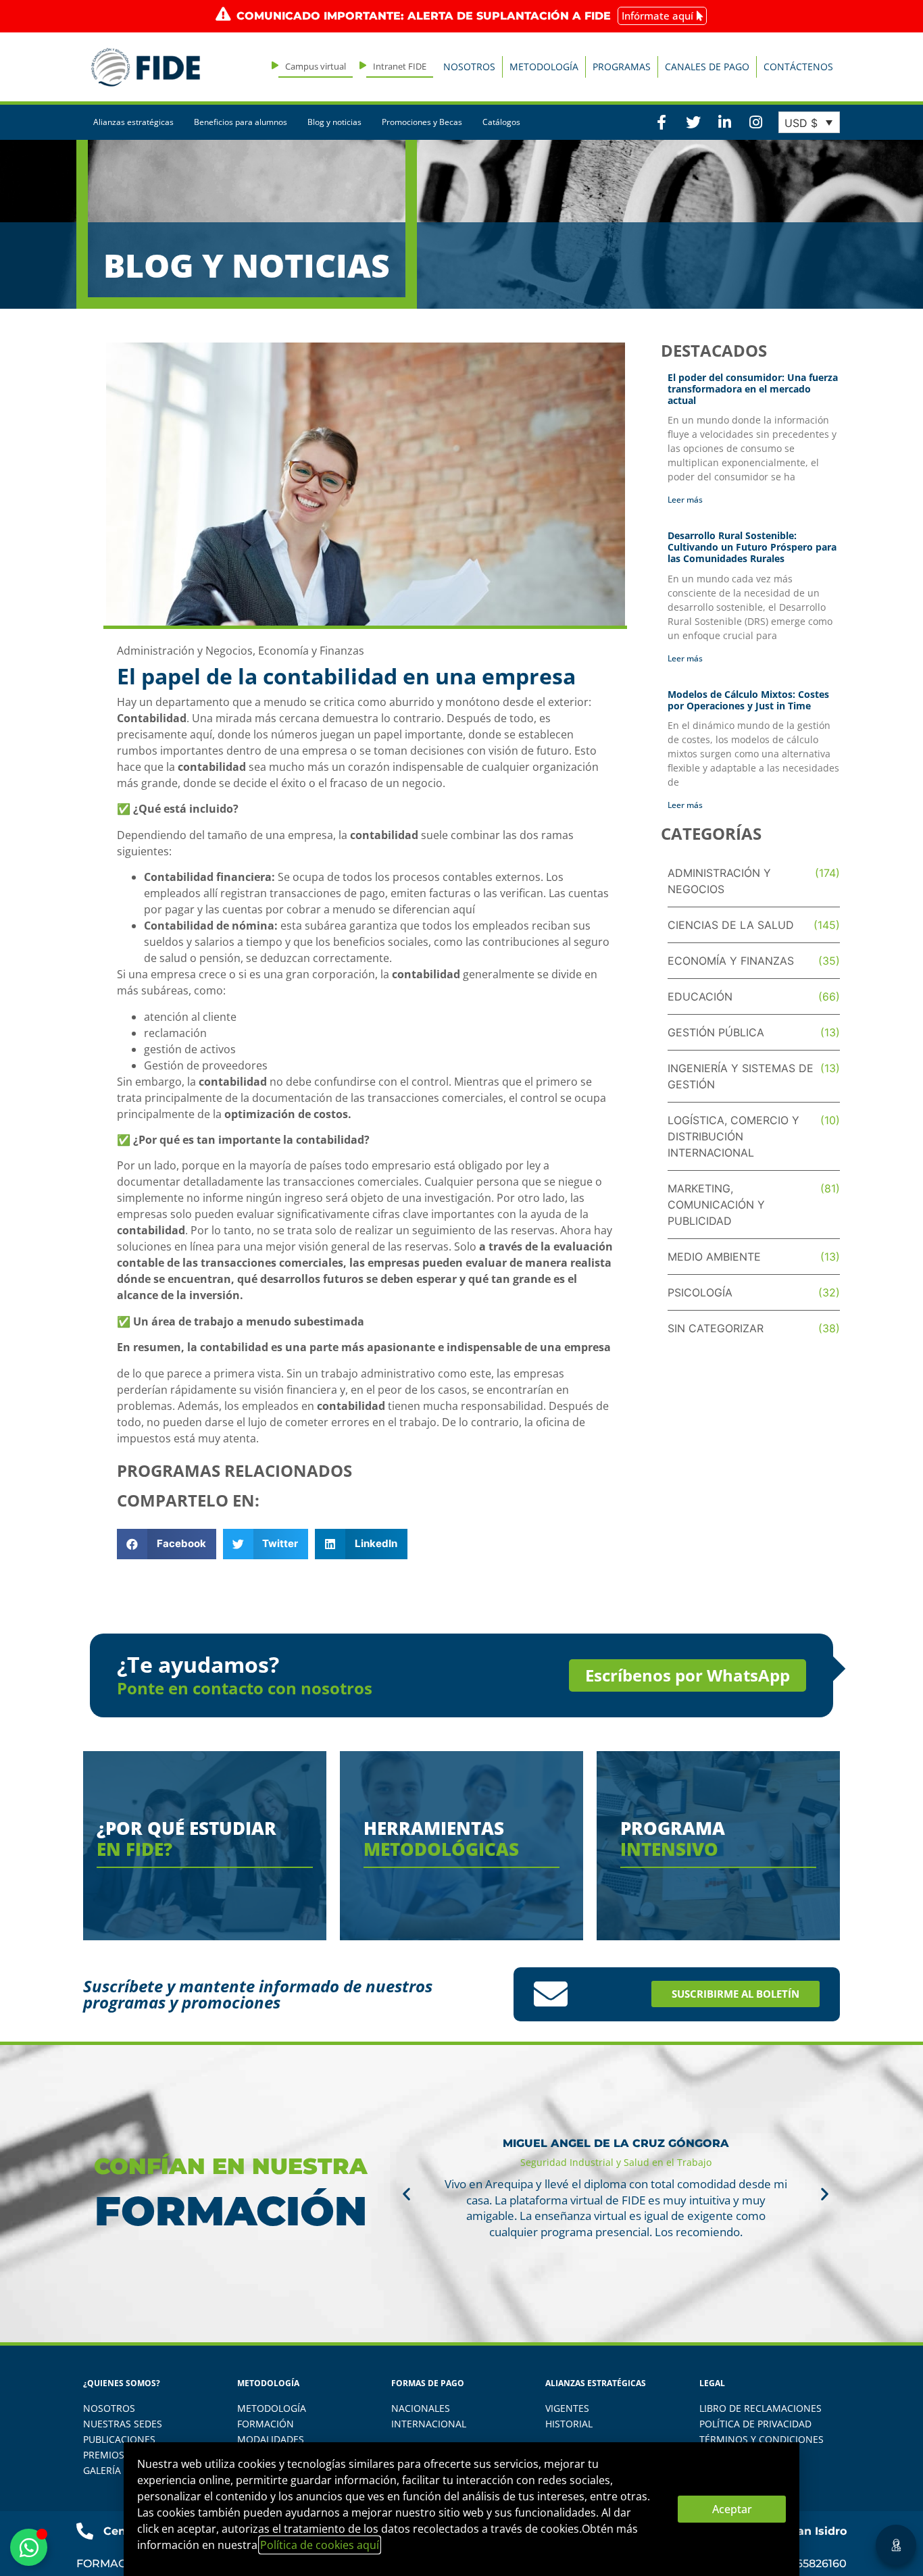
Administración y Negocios (185, 651)
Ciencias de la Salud (731, 925)
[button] (167, 1544)
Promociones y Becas (422, 122)
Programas (622, 67)
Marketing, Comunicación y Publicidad (716, 1205)
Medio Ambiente (714, 1257)
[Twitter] (693, 122)
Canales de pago (707, 67)
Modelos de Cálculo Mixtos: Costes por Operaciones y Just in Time (748, 700)
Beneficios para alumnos (241, 122)
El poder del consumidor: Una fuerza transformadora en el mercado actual (753, 389)
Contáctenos (798, 67)
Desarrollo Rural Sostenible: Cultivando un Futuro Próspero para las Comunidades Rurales (752, 547)
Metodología (544, 67)
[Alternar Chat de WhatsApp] (29, 2547)
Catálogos (501, 122)
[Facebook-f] (662, 122)
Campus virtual (316, 66)
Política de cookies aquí (320, 2545)
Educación (700, 996)
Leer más (685, 500)
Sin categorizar (716, 1328)
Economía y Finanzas (311, 651)
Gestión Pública (716, 1032)
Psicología (700, 1292)
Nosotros (469, 67)
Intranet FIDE (400, 66)
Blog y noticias (334, 122)
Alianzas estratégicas (133, 122)
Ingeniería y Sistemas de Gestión (741, 1076)
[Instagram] (755, 122)
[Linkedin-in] (724, 122)
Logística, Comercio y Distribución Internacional (733, 1136)
